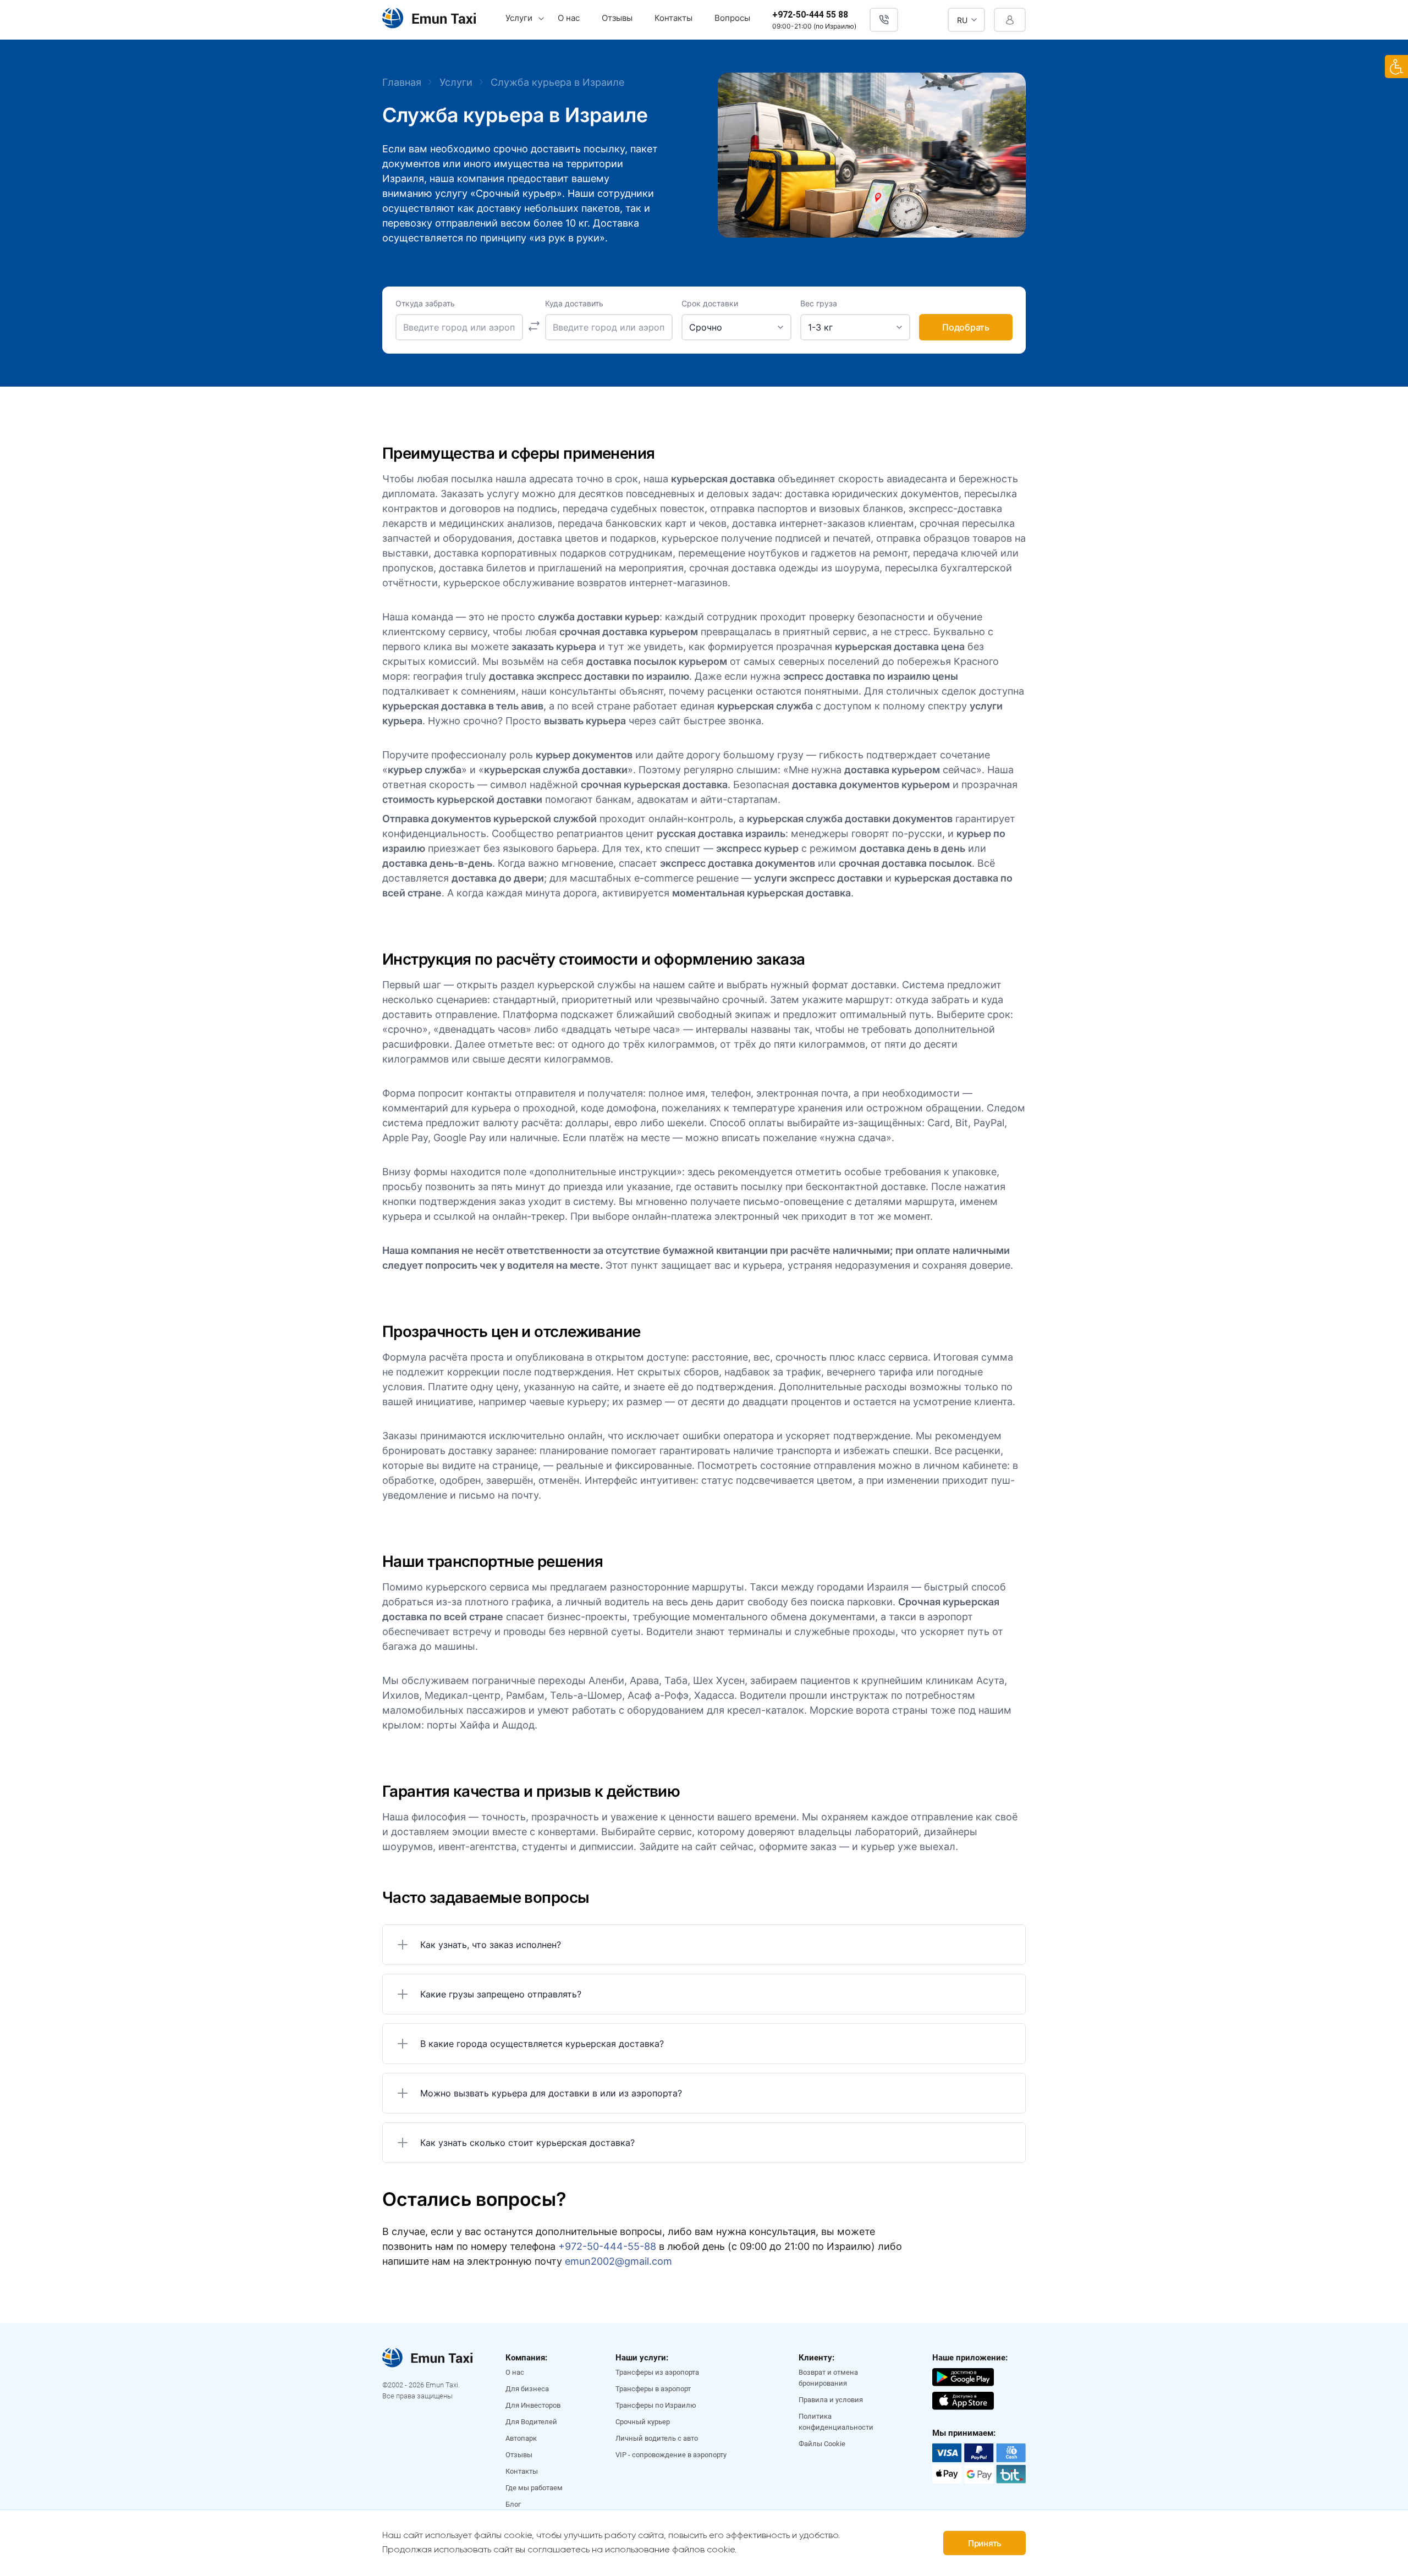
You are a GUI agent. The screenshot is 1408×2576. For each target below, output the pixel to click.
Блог (513, 2504)
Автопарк (521, 2438)
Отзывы (617, 18)
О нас (569, 18)
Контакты (673, 18)
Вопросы (732, 18)
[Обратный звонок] (884, 20)
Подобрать (966, 327)
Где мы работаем (534, 2488)
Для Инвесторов (533, 2405)
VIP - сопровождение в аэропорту (671, 2455)
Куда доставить (574, 304)
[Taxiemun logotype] (429, 20)
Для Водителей (531, 2422)
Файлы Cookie (822, 2444)
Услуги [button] (519, 18)
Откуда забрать (425, 304)
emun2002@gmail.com (618, 2261)
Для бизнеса (527, 2389)
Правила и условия (831, 2400)
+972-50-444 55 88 (810, 15)
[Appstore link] (963, 2399)
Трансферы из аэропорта (657, 2372)
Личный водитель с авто (657, 2438)
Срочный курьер (643, 2422)
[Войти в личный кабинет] (1010, 20)
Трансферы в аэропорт (653, 2389)
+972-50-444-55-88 (607, 2246)
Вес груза (819, 304)
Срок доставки (710, 304)
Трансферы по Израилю (656, 2405)
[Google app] (963, 2376)
